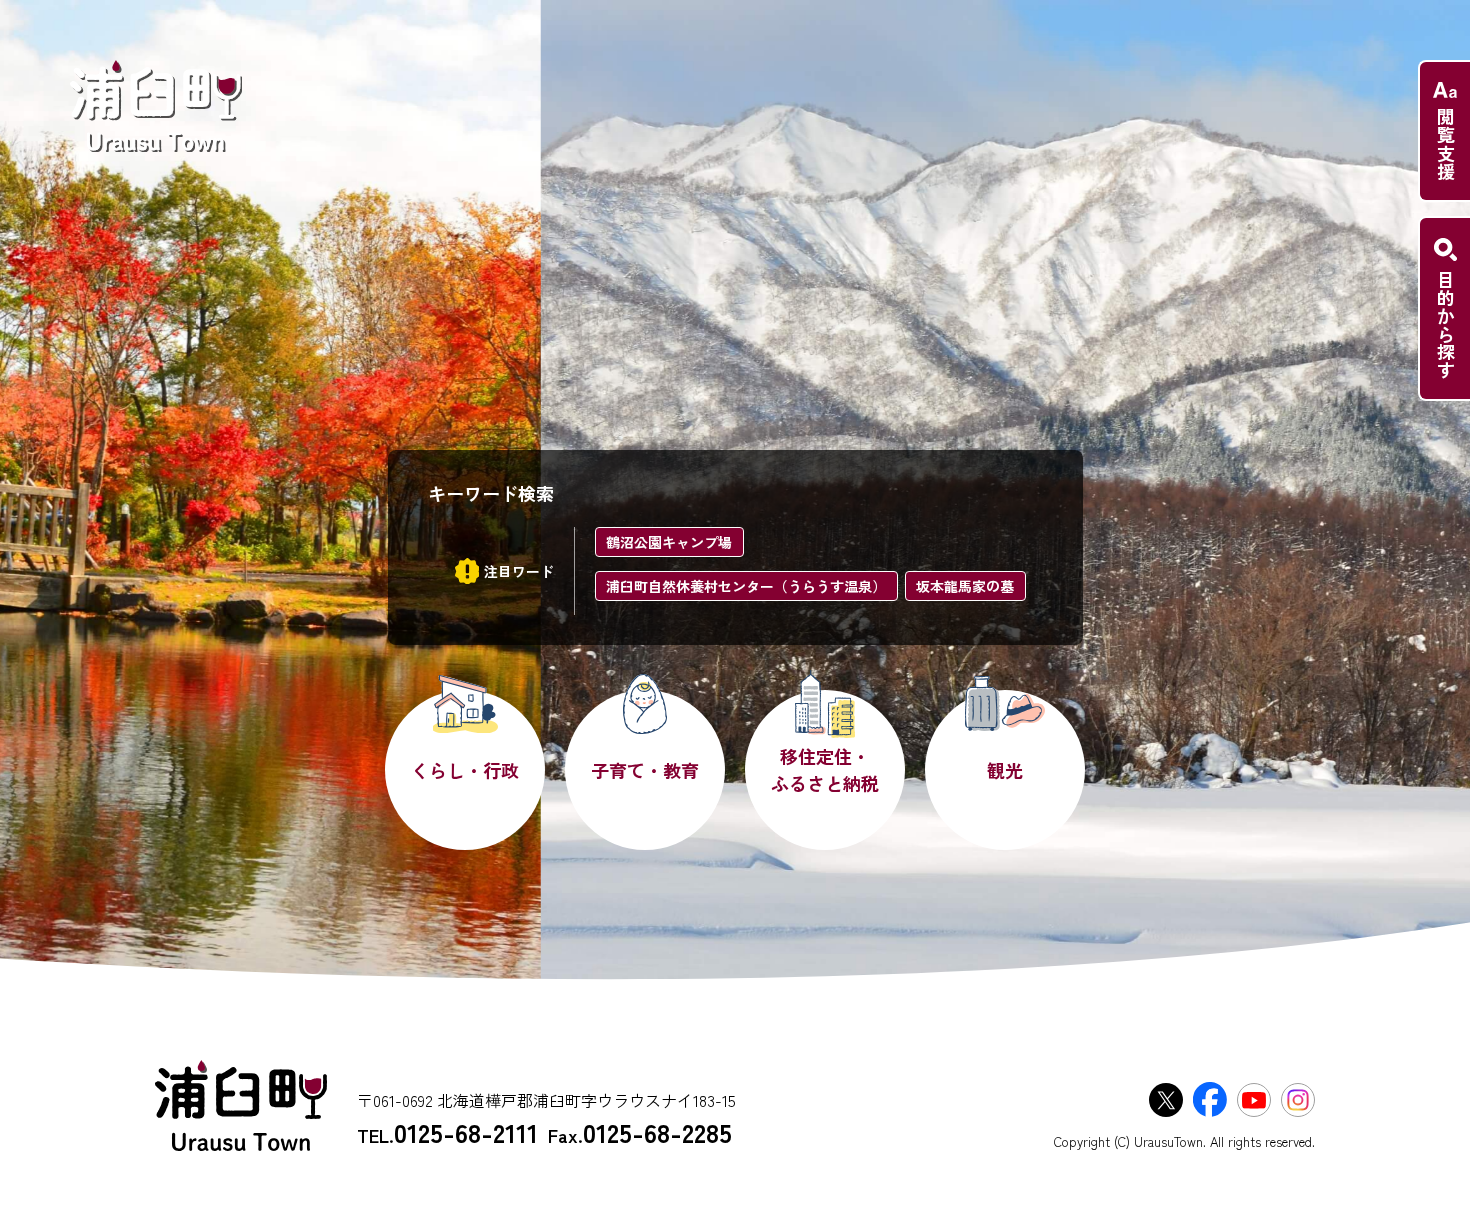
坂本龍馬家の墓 (965, 586)
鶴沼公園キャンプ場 (669, 542)
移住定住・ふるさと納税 (825, 769)
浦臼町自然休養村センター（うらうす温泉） (746, 586)
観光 (1005, 770)
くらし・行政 (465, 770)
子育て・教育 (645, 770)
